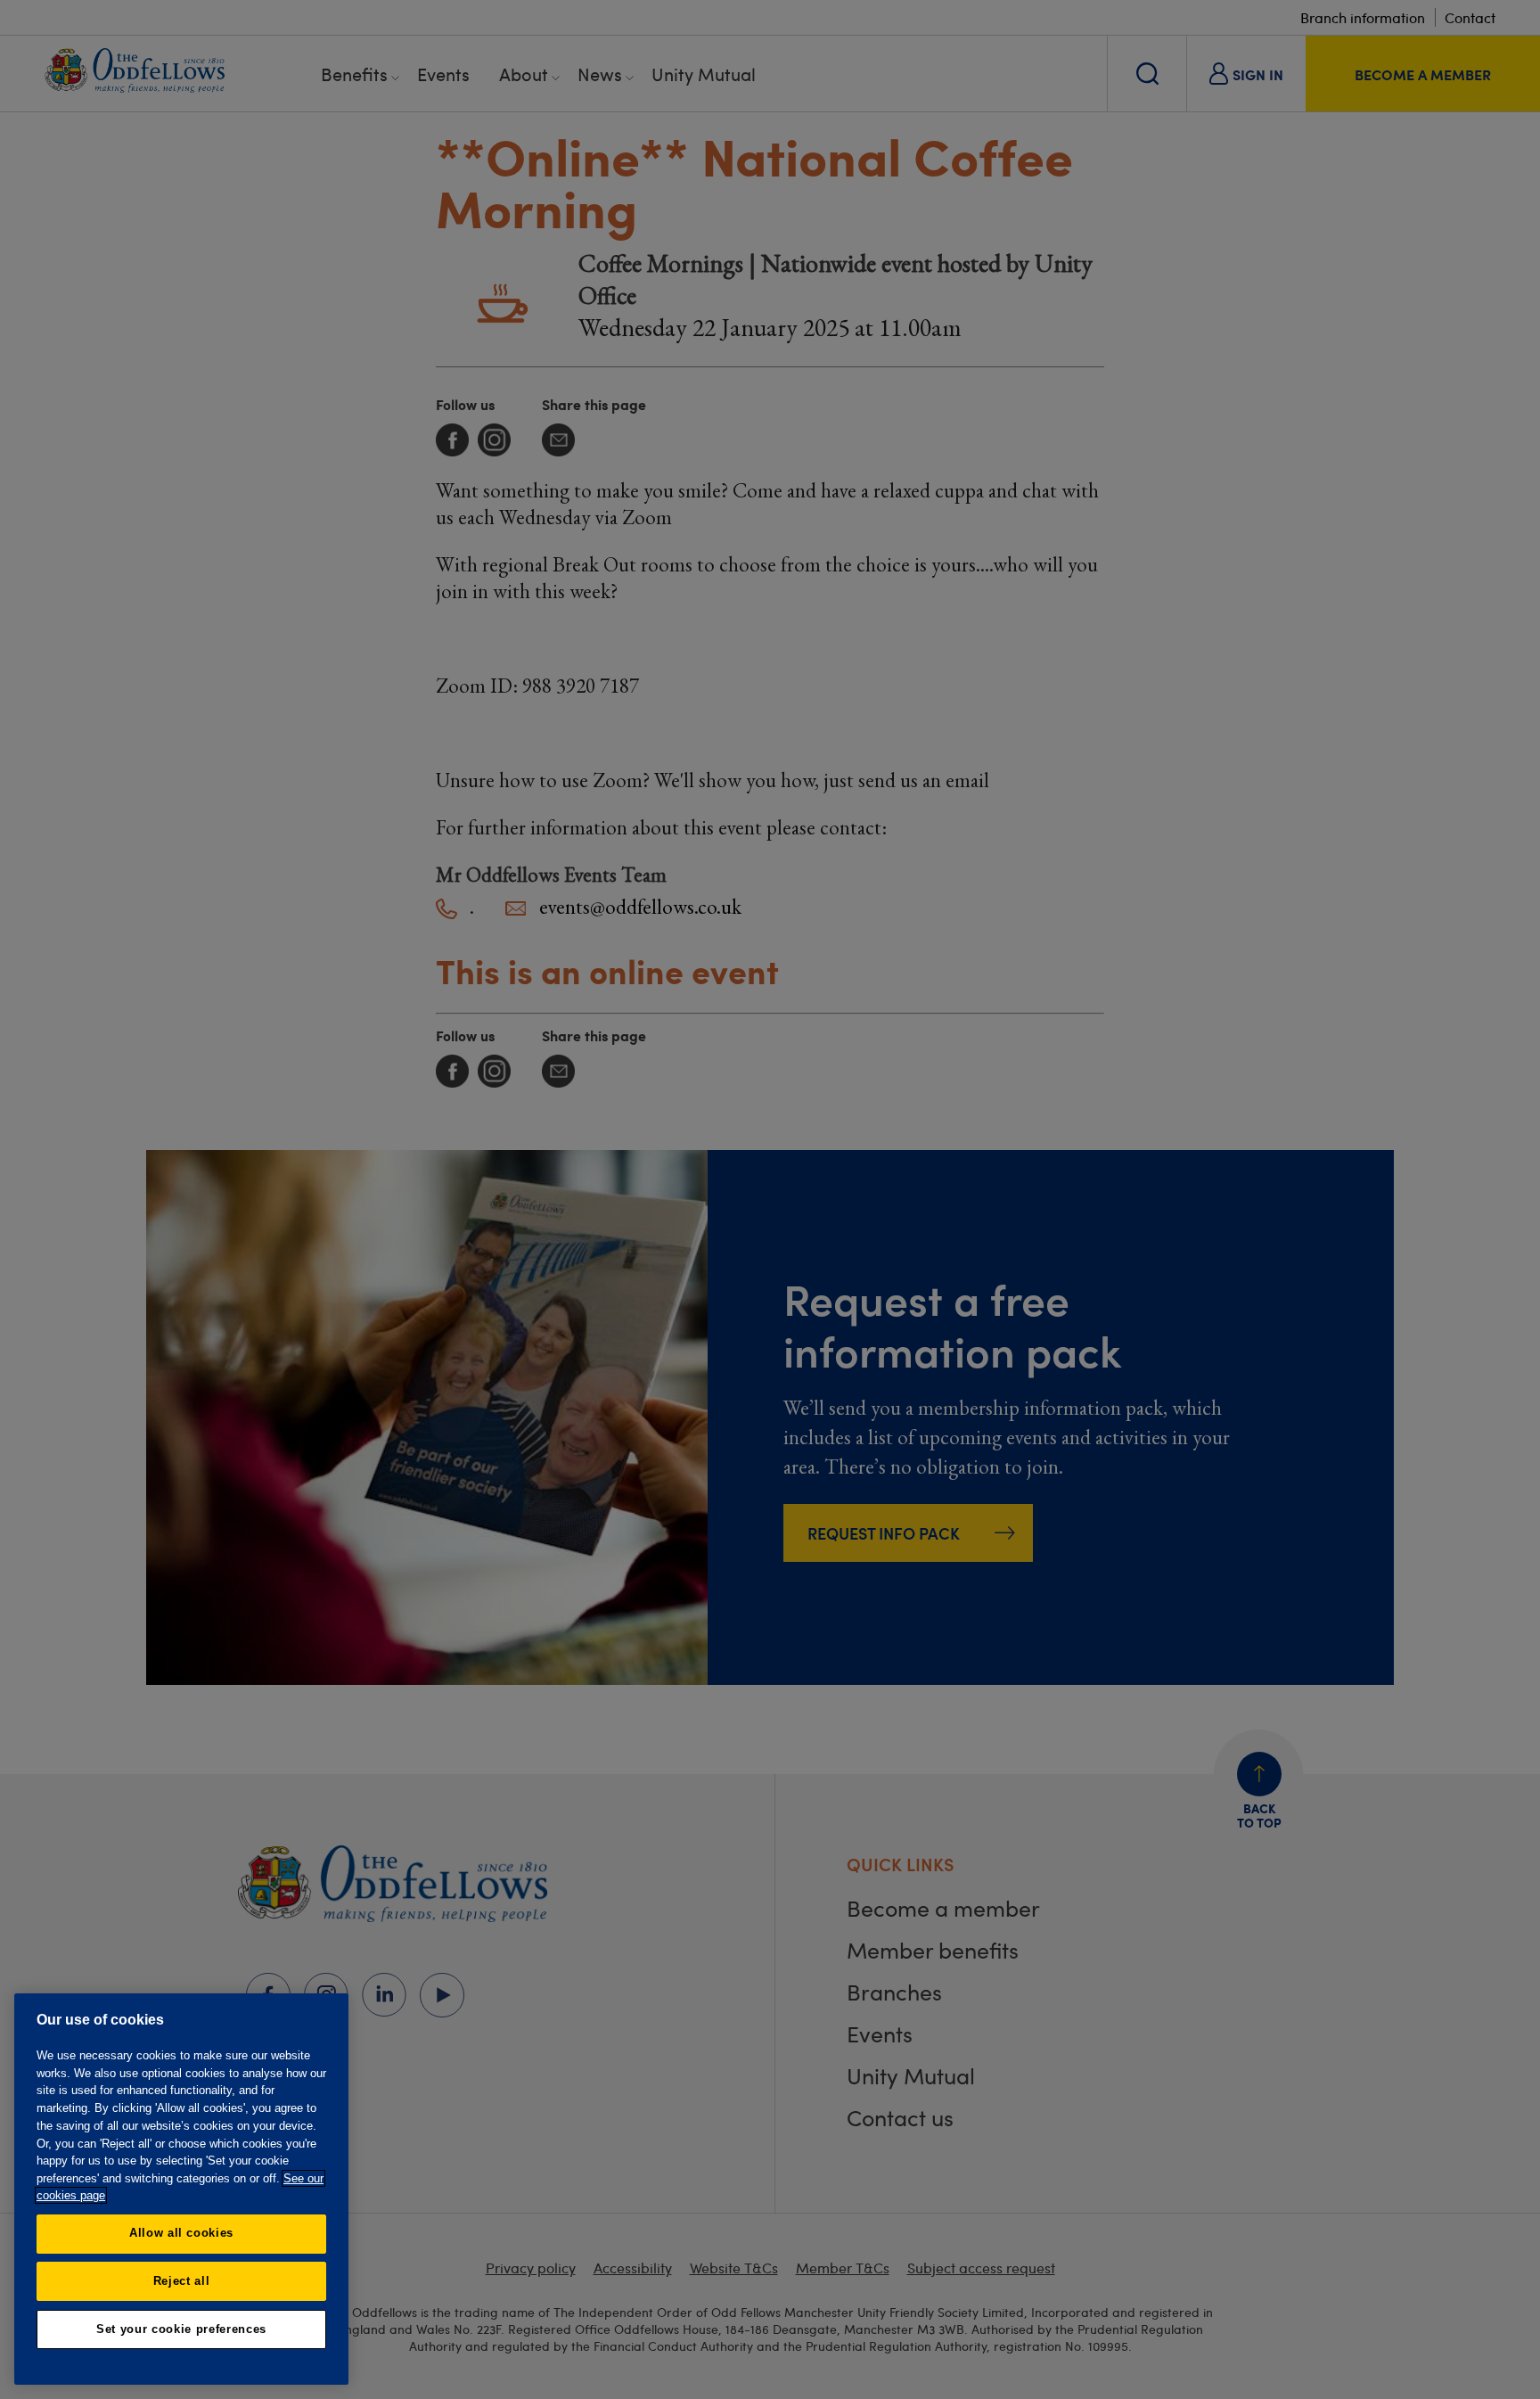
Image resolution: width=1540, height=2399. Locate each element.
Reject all (182, 2281)
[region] (181, 2189)
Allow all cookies (181, 2233)
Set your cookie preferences (181, 2329)
